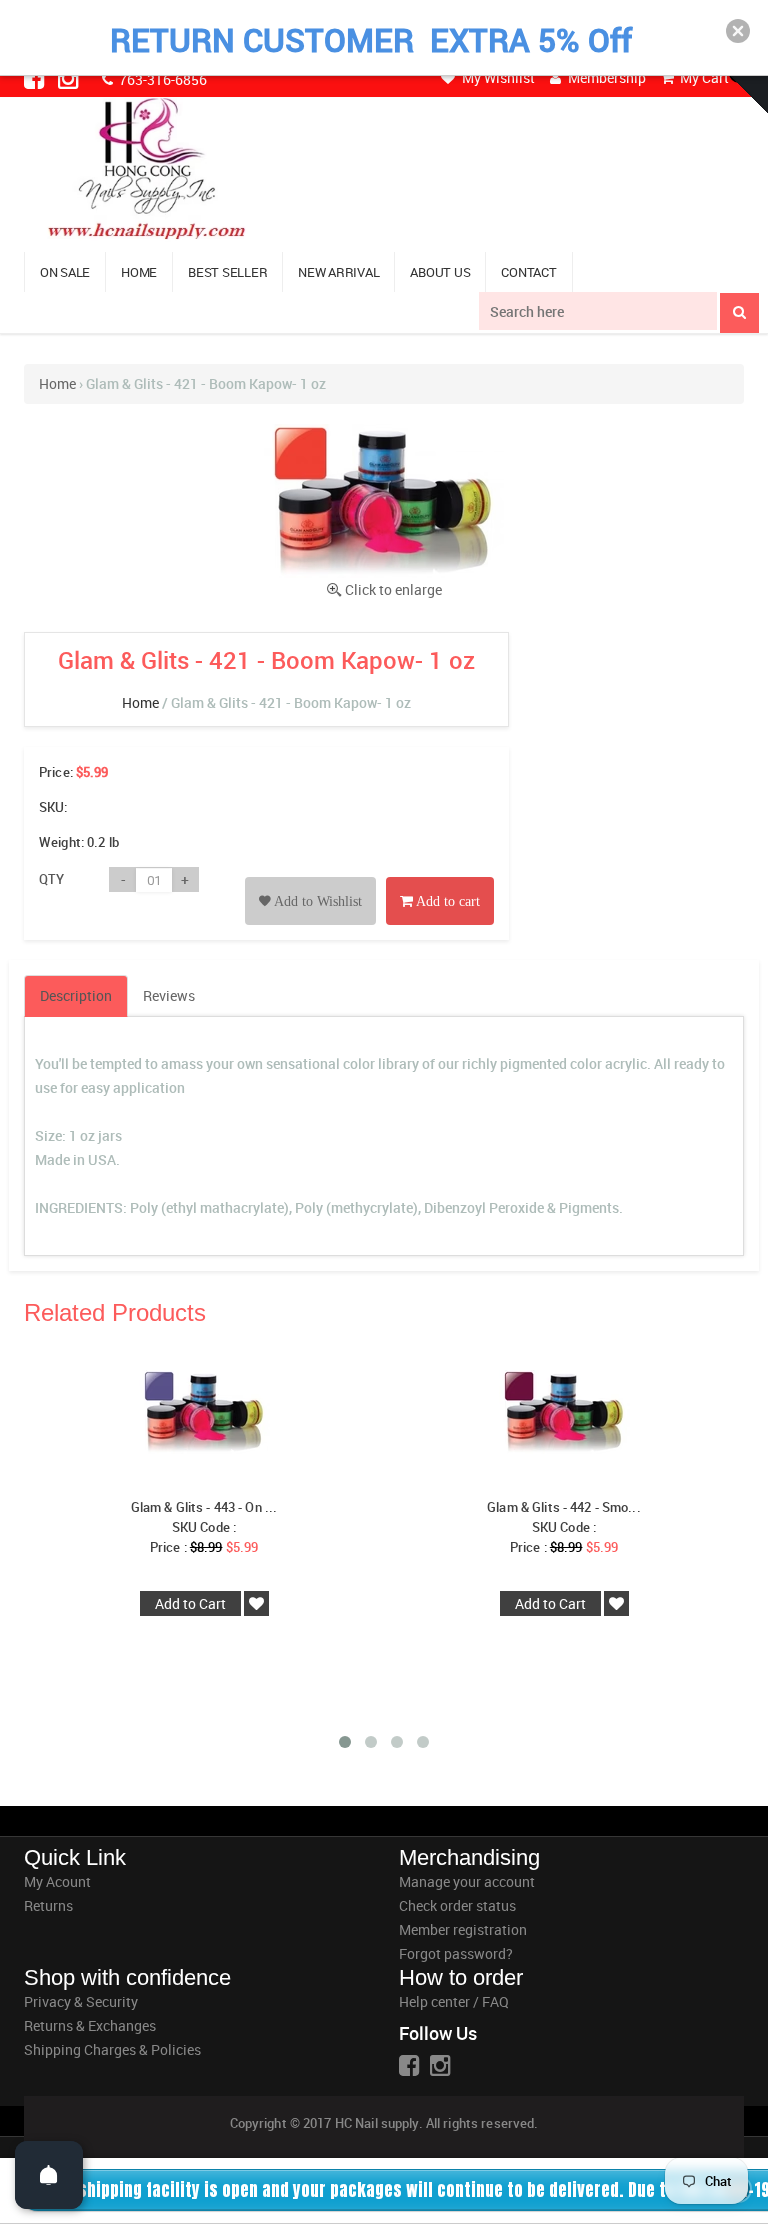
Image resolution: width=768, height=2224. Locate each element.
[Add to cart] (440, 878)
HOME (139, 272)
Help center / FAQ (454, 2001)
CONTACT (528, 272)
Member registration (463, 1929)
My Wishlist (497, 77)
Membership (605, 77)
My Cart (703, 77)
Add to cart (446, 901)
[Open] (49, 2175)
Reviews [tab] (169, 995)
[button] (738, 31)
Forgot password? (456, 1953)
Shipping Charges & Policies (112, 2049)
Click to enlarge (393, 589)
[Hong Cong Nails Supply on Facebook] (36, 78)
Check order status (457, 1905)
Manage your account (467, 1881)
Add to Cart (190, 1603)
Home (57, 383)
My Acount (57, 1881)
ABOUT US (440, 272)
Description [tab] (76, 995)
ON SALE (65, 272)
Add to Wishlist (316, 901)
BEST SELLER (227, 272)
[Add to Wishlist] (310, 878)
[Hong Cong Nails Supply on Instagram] (70, 78)
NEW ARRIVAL (338, 272)
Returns (48, 1905)
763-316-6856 (161, 79)
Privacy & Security (81, 2001)
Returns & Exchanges (90, 2025)
